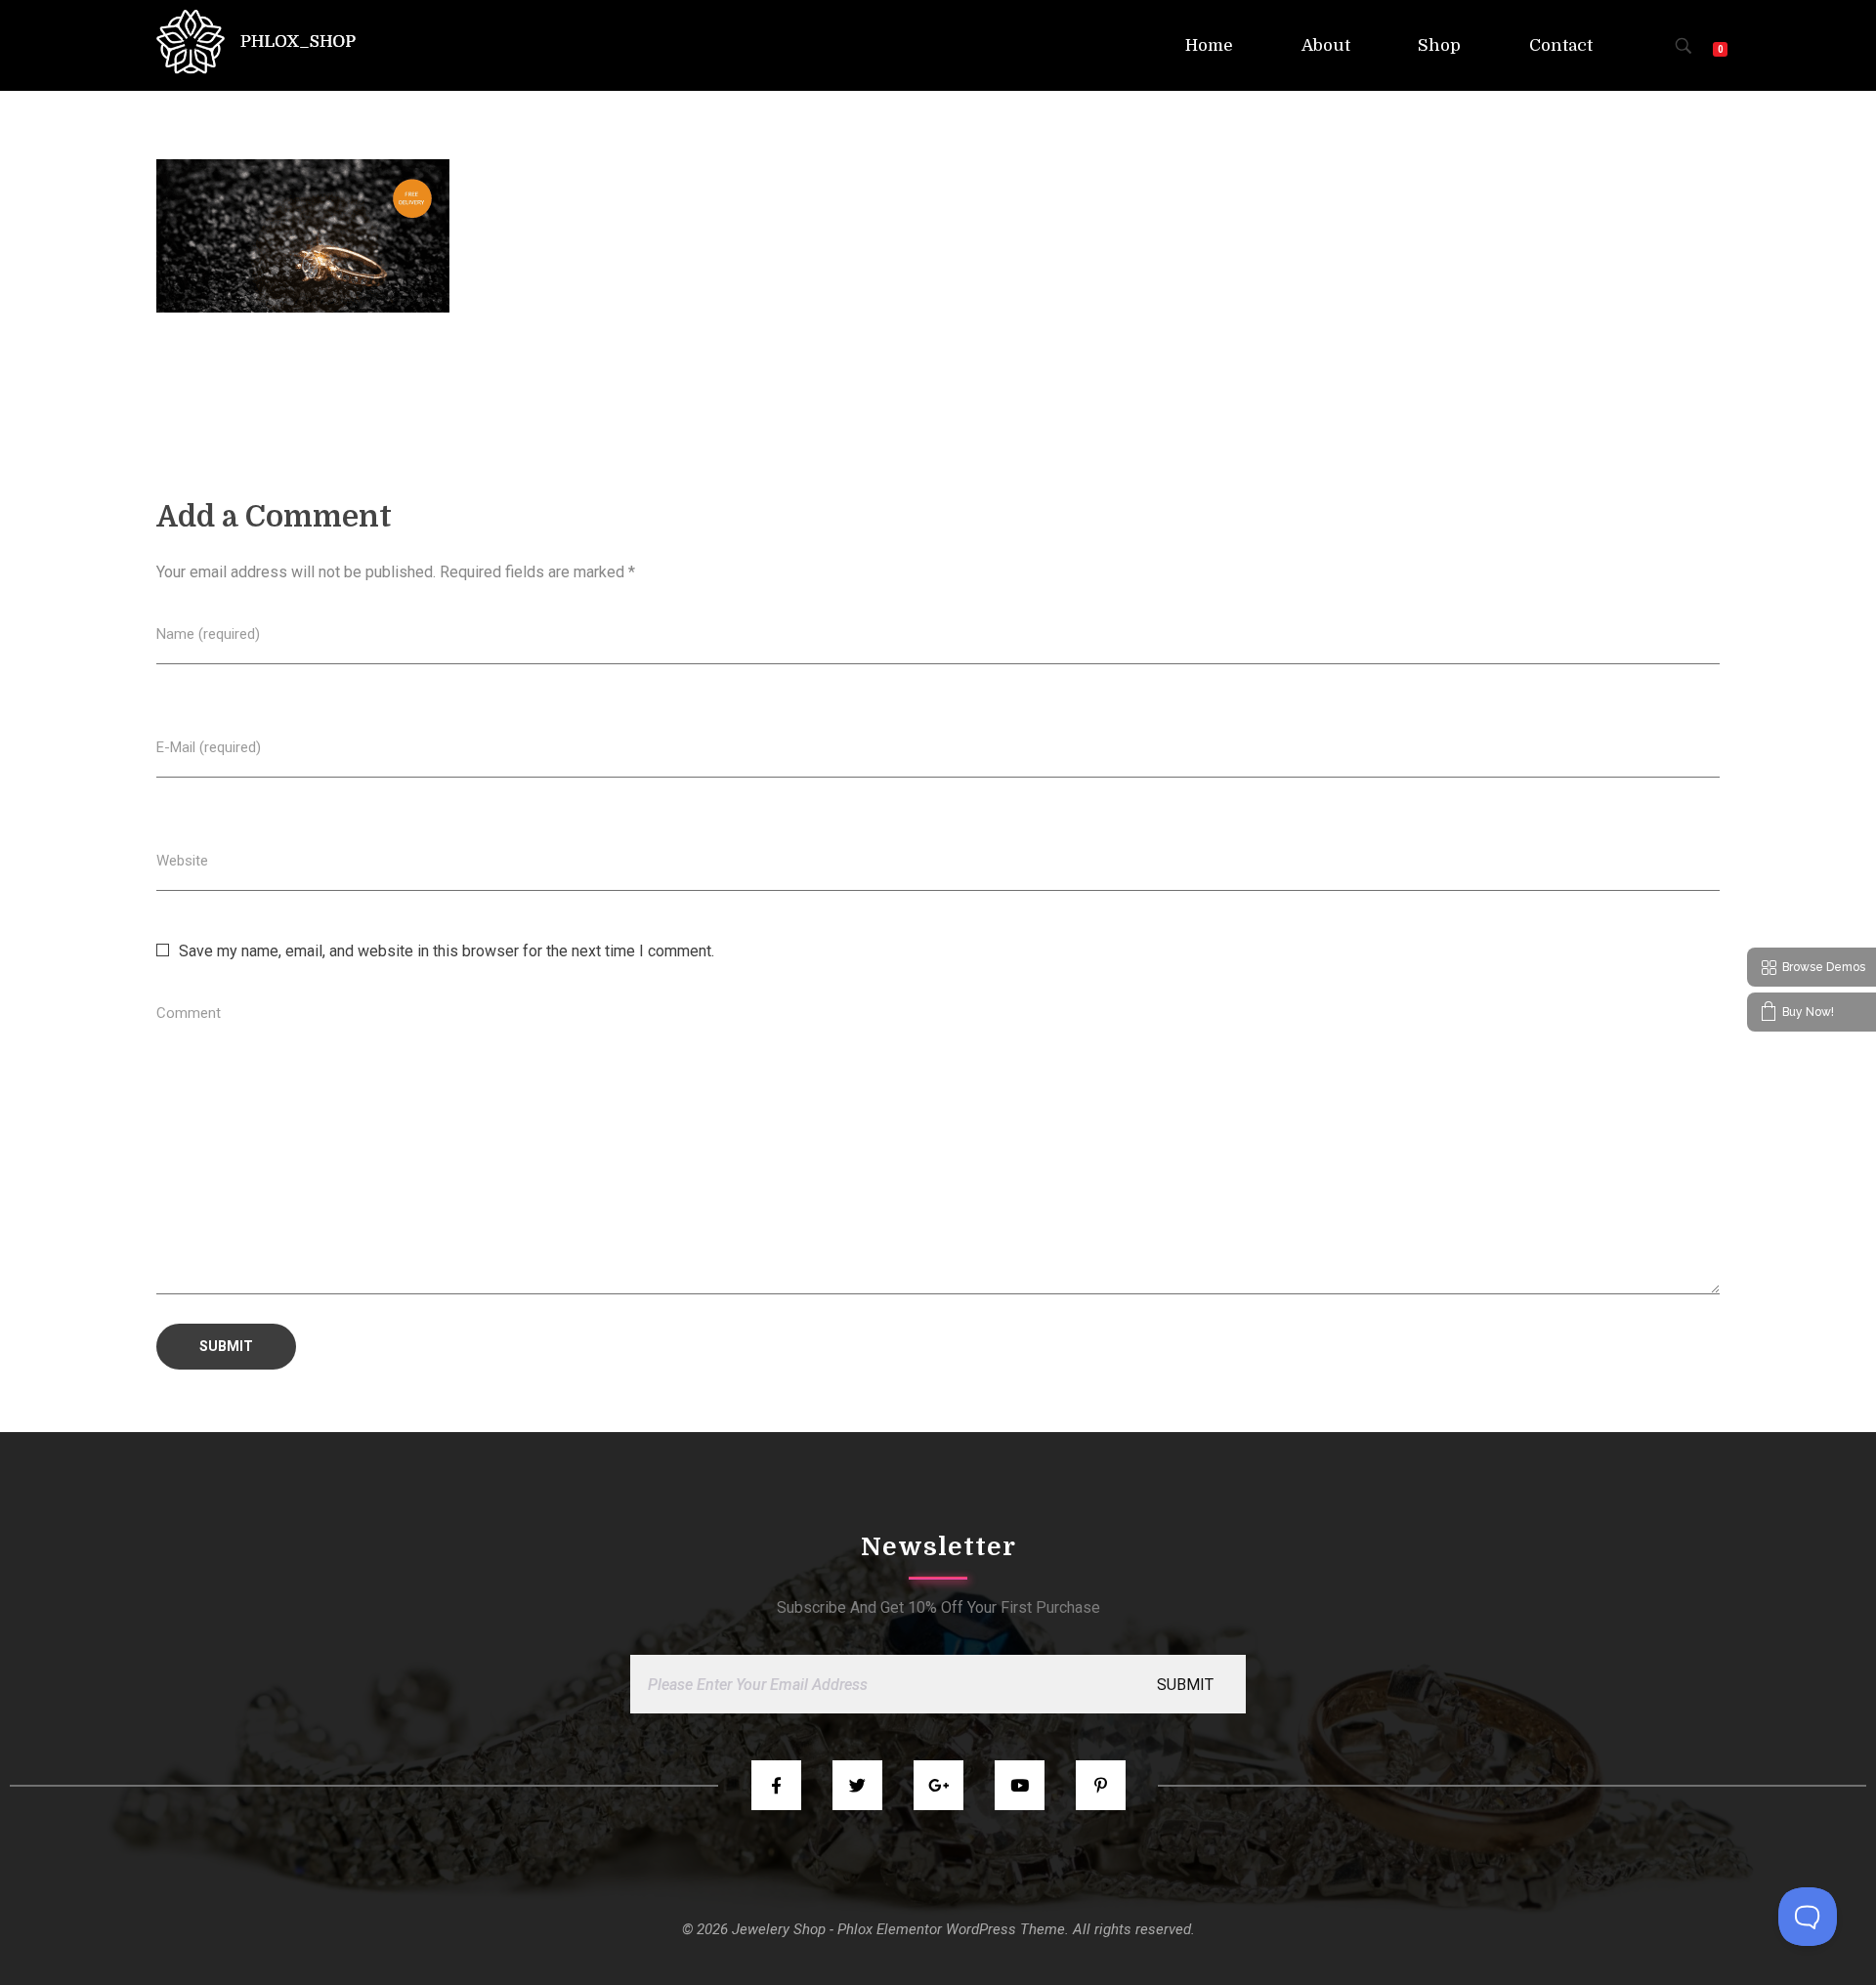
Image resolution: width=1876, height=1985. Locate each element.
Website (182, 861)
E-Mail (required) (209, 747)
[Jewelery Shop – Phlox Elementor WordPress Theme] (256, 42)
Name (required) (208, 634)
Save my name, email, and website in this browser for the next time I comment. (447, 951)
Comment (189, 1013)
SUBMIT (1185, 1685)
